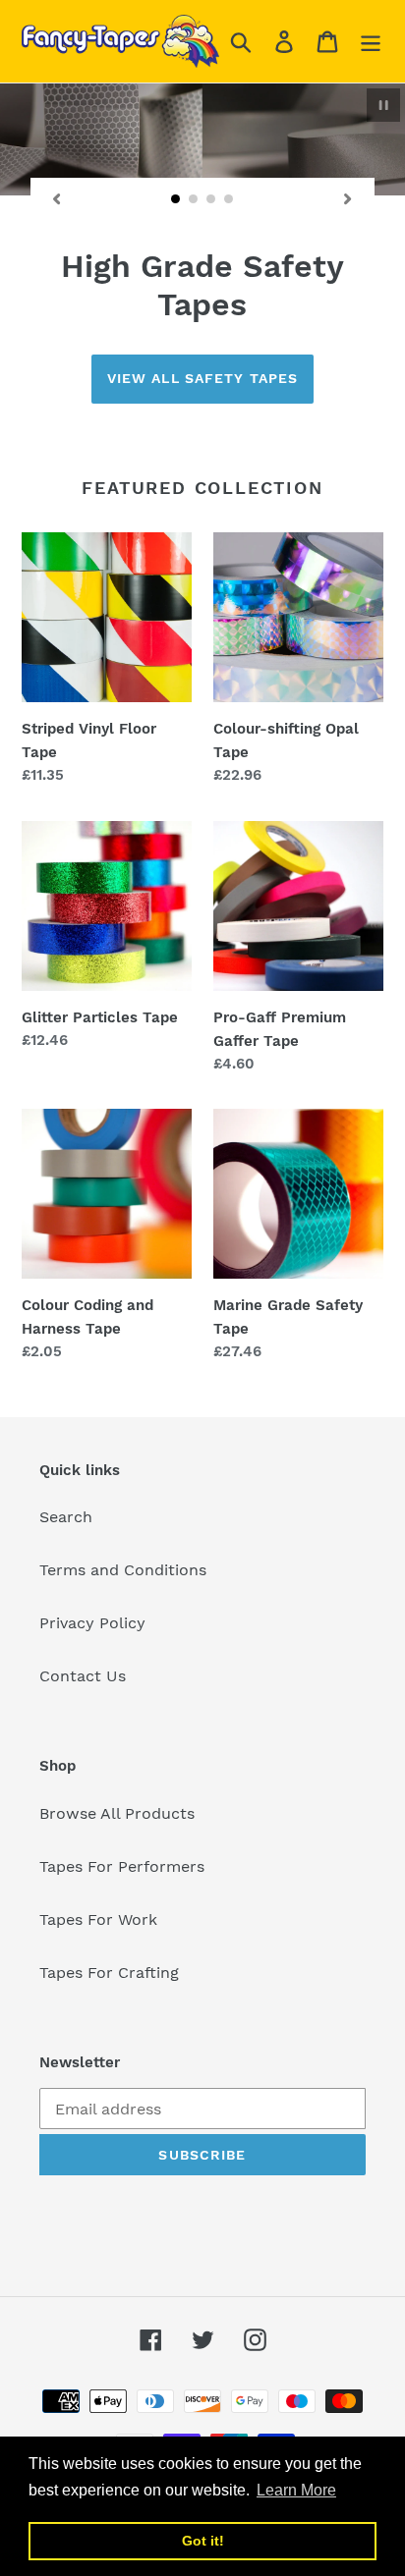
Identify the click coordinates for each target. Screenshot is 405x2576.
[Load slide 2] (194, 199)
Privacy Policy (92, 1623)
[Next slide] (348, 199)
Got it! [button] (203, 2541)
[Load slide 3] (211, 199)
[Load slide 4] (229, 199)
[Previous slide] (57, 199)
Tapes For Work (98, 1919)
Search (66, 1517)
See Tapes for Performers (202, 378)
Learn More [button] (296, 2490)
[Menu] (371, 42)
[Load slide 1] (176, 199)
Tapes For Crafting (109, 1973)
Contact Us (83, 1676)
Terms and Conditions (123, 1570)
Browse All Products (117, 1813)
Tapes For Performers (122, 1866)
